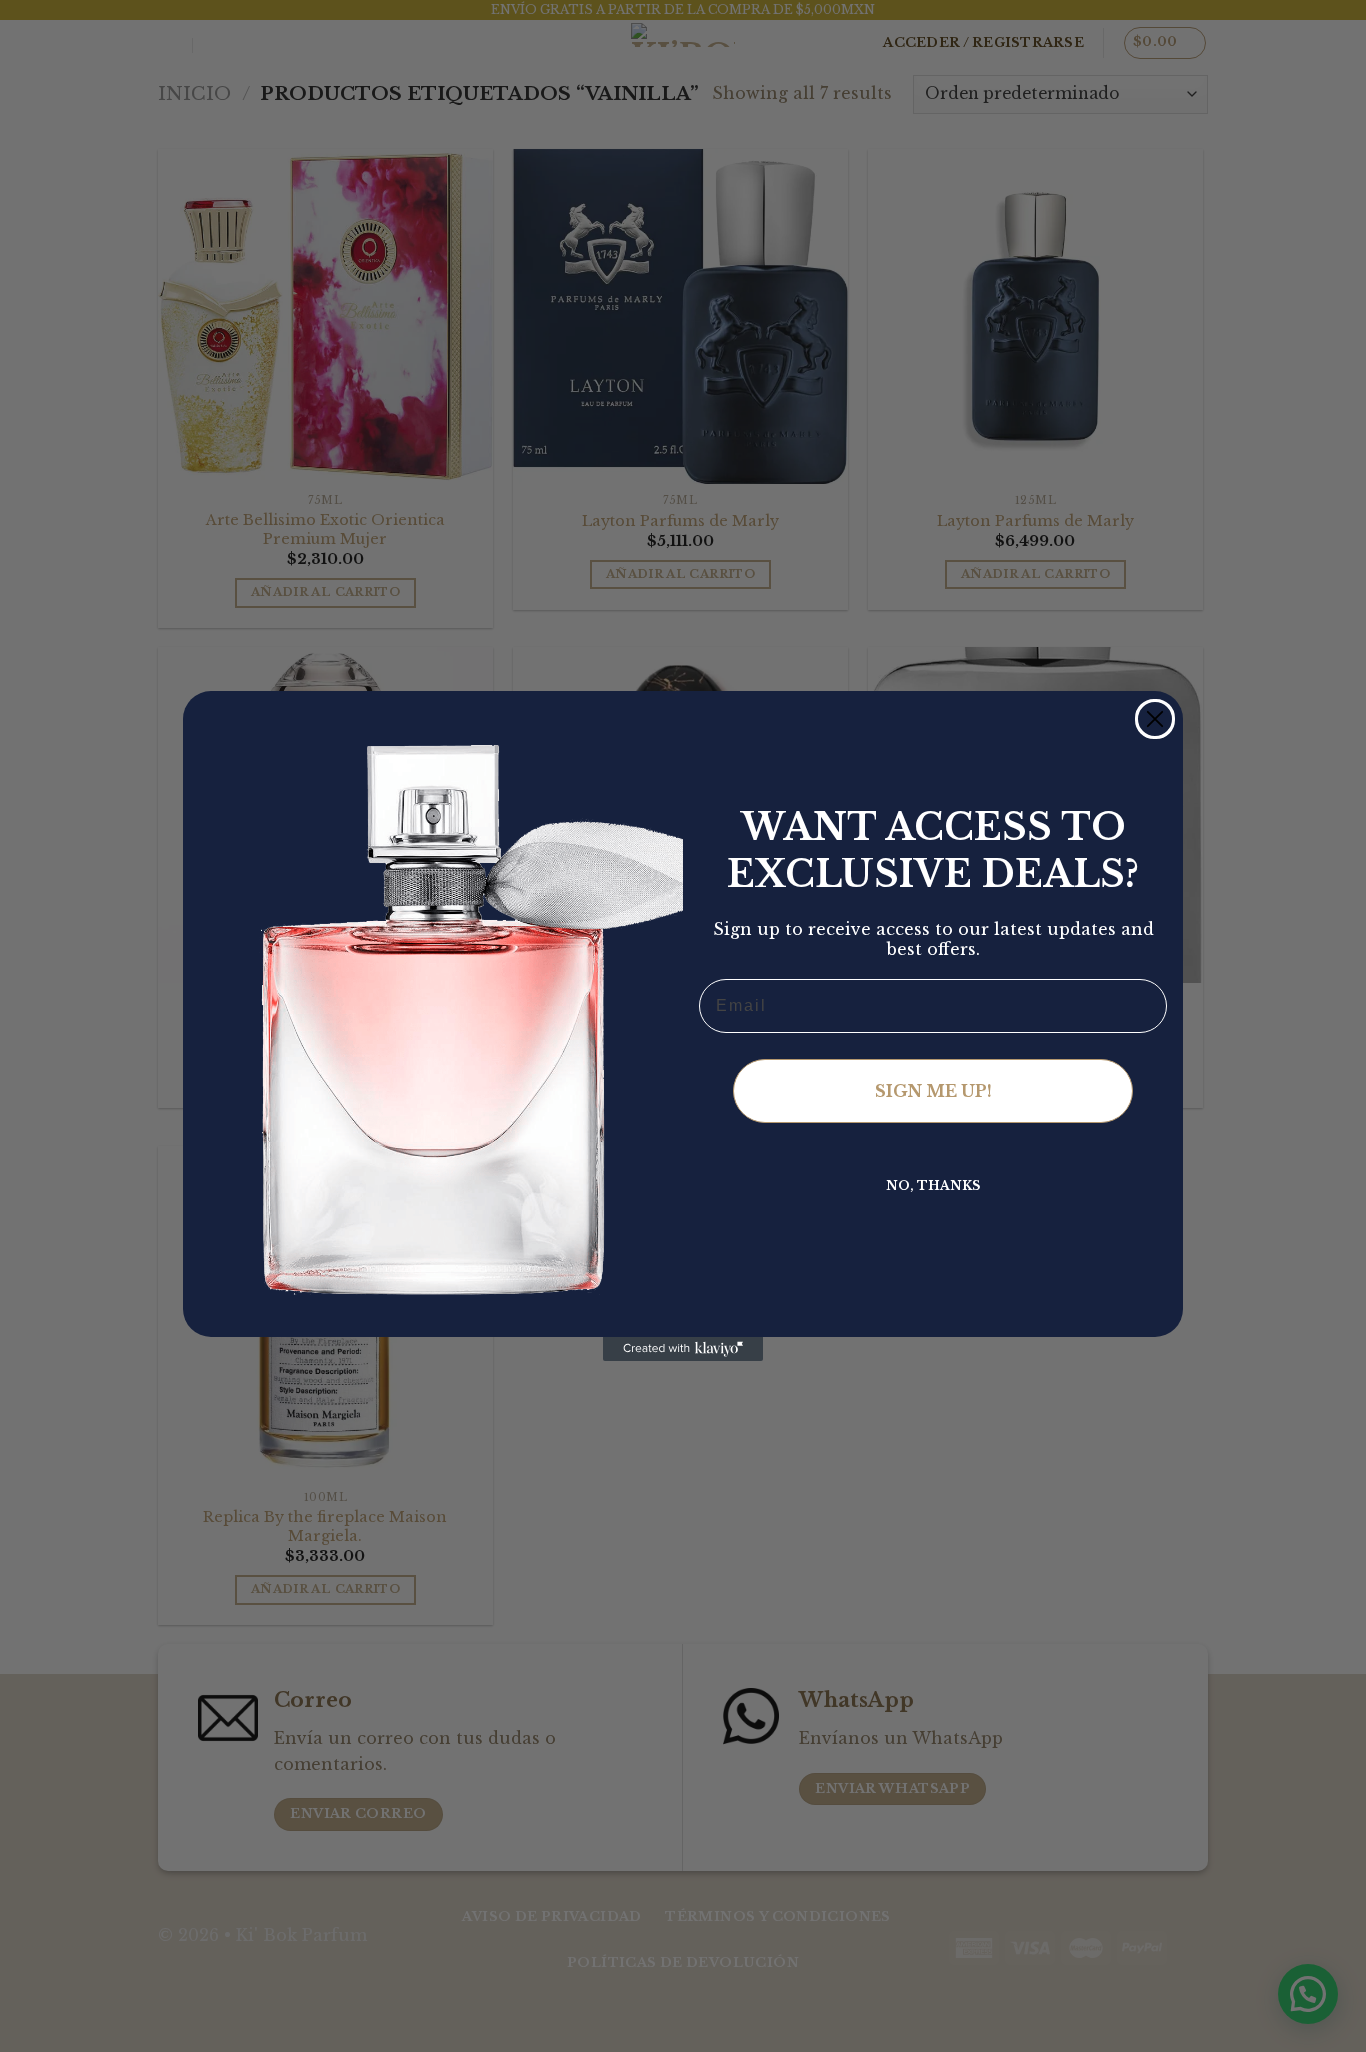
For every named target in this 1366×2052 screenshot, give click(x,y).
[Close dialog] (1155, 719)
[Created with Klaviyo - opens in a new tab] (683, 1349)
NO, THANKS (933, 1185)
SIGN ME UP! (933, 1091)
